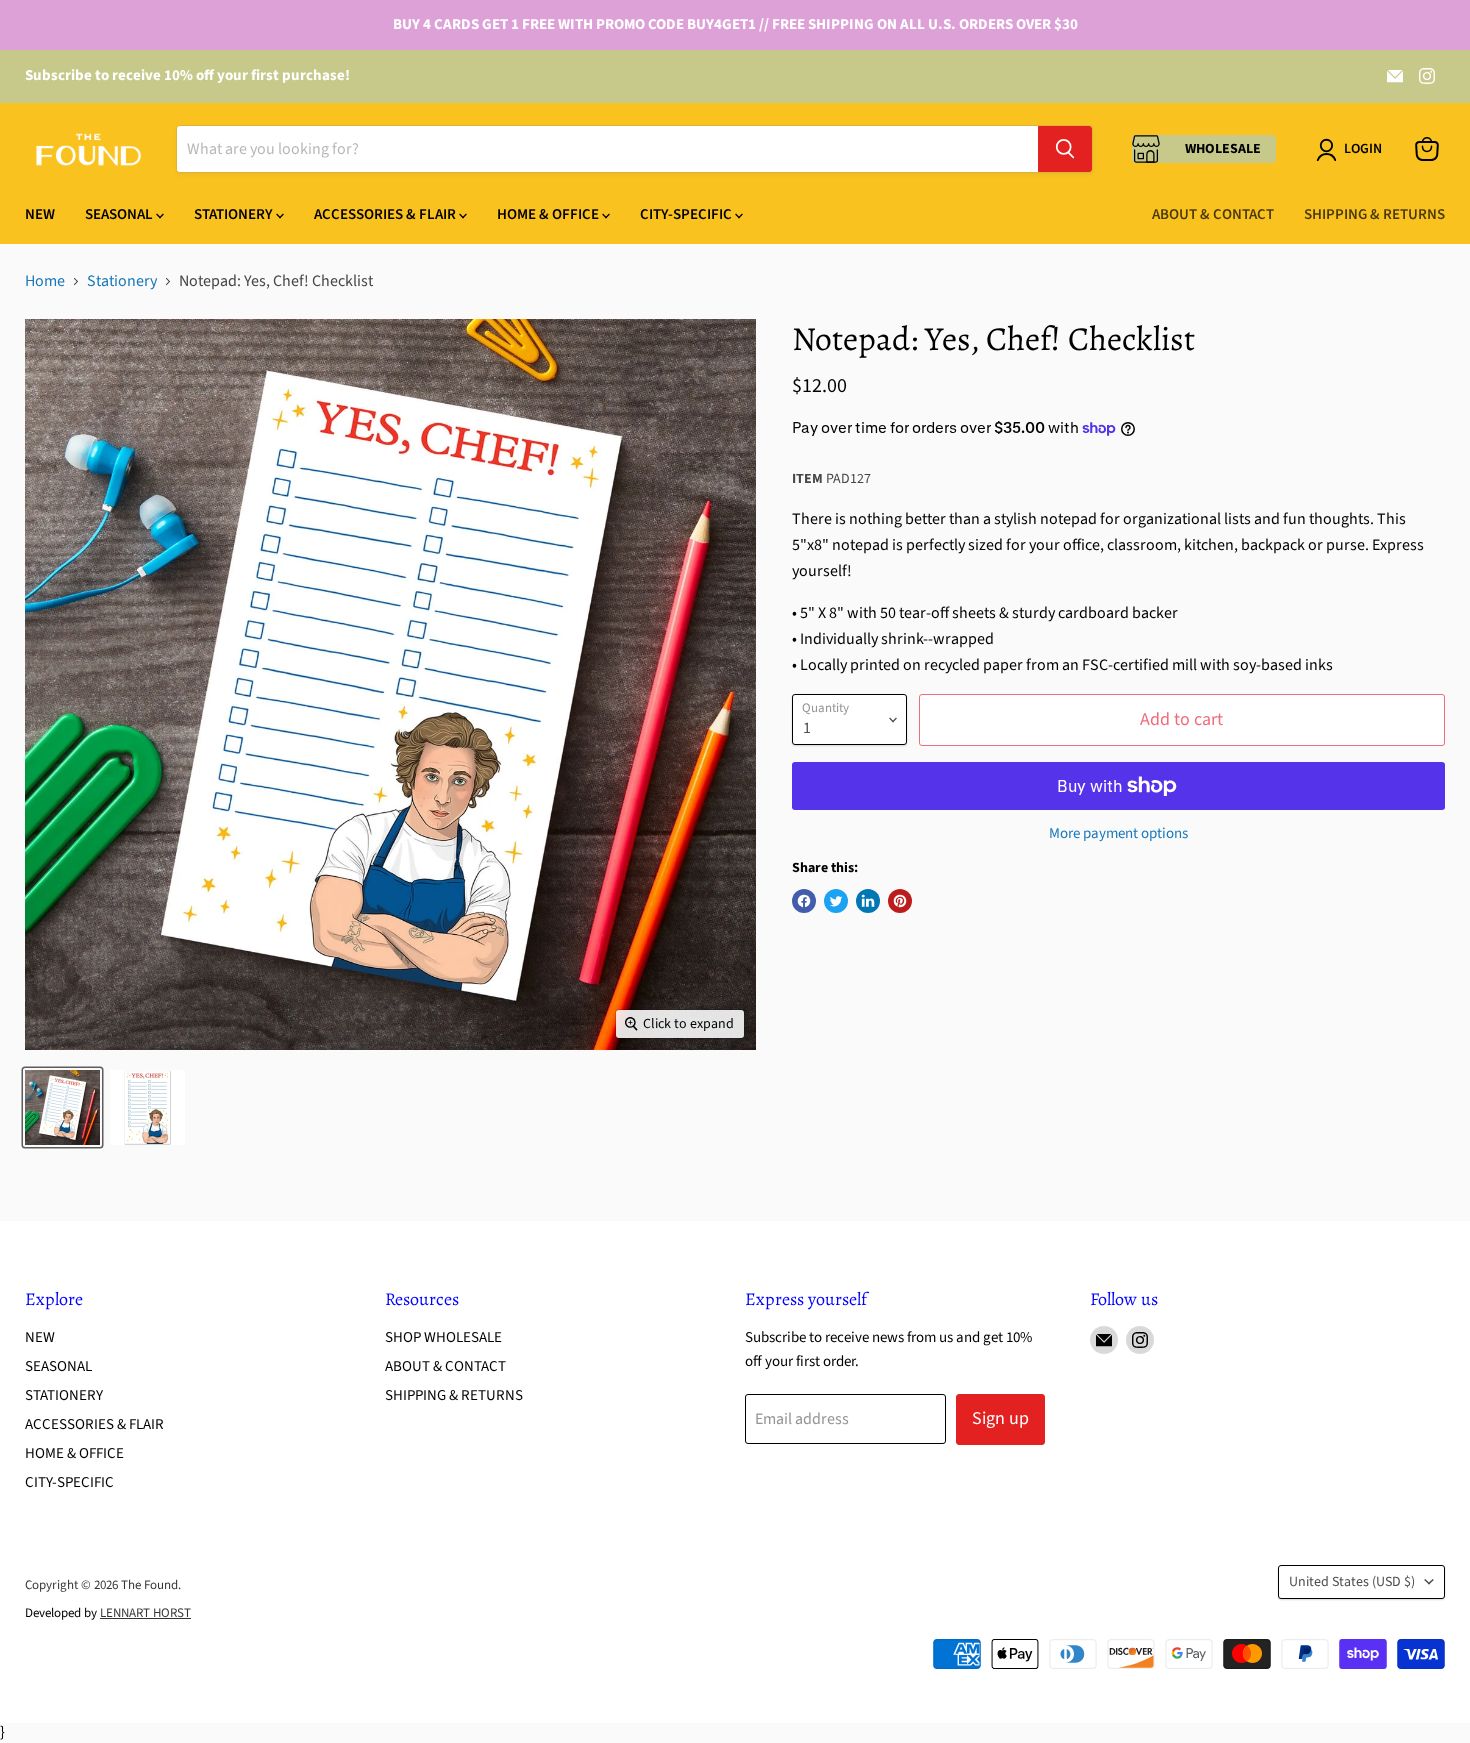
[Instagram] (1427, 76)
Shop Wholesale (443, 1337)
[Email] (1395, 76)
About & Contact (1213, 214)
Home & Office (549, 214)
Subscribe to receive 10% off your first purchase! (187, 75)
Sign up (1000, 1418)
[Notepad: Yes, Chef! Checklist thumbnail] (62, 1107)
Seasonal (120, 214)
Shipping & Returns (1374, 214)
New (40, 214)
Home (45, 281)
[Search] (1065, 149)
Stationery (235, 214)
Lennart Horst (145, 1613)
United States (1352, 1582)
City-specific (687, 214)
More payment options (1118, 833)
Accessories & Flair (386, 214)
